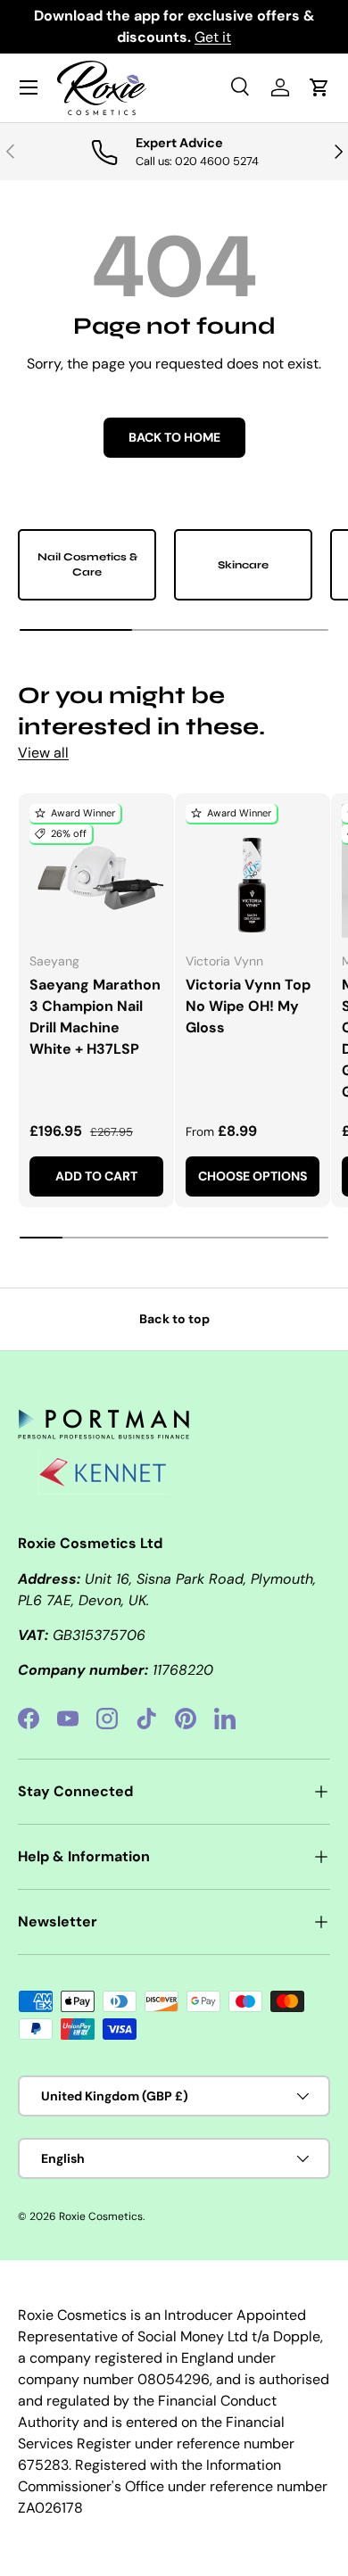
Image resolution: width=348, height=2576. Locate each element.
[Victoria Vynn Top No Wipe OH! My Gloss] (253, 871)
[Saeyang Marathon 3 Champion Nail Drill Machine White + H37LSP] (96, 871)
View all (43, 753)
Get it (213, 37)
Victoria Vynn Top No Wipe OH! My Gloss (248, 1006)
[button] (319, 87)
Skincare (243, 565)
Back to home (174, 437)
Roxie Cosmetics (101, 2216)
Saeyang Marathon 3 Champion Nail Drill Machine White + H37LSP (95, 1017)
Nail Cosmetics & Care (87, 564)
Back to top (174, 1319)
